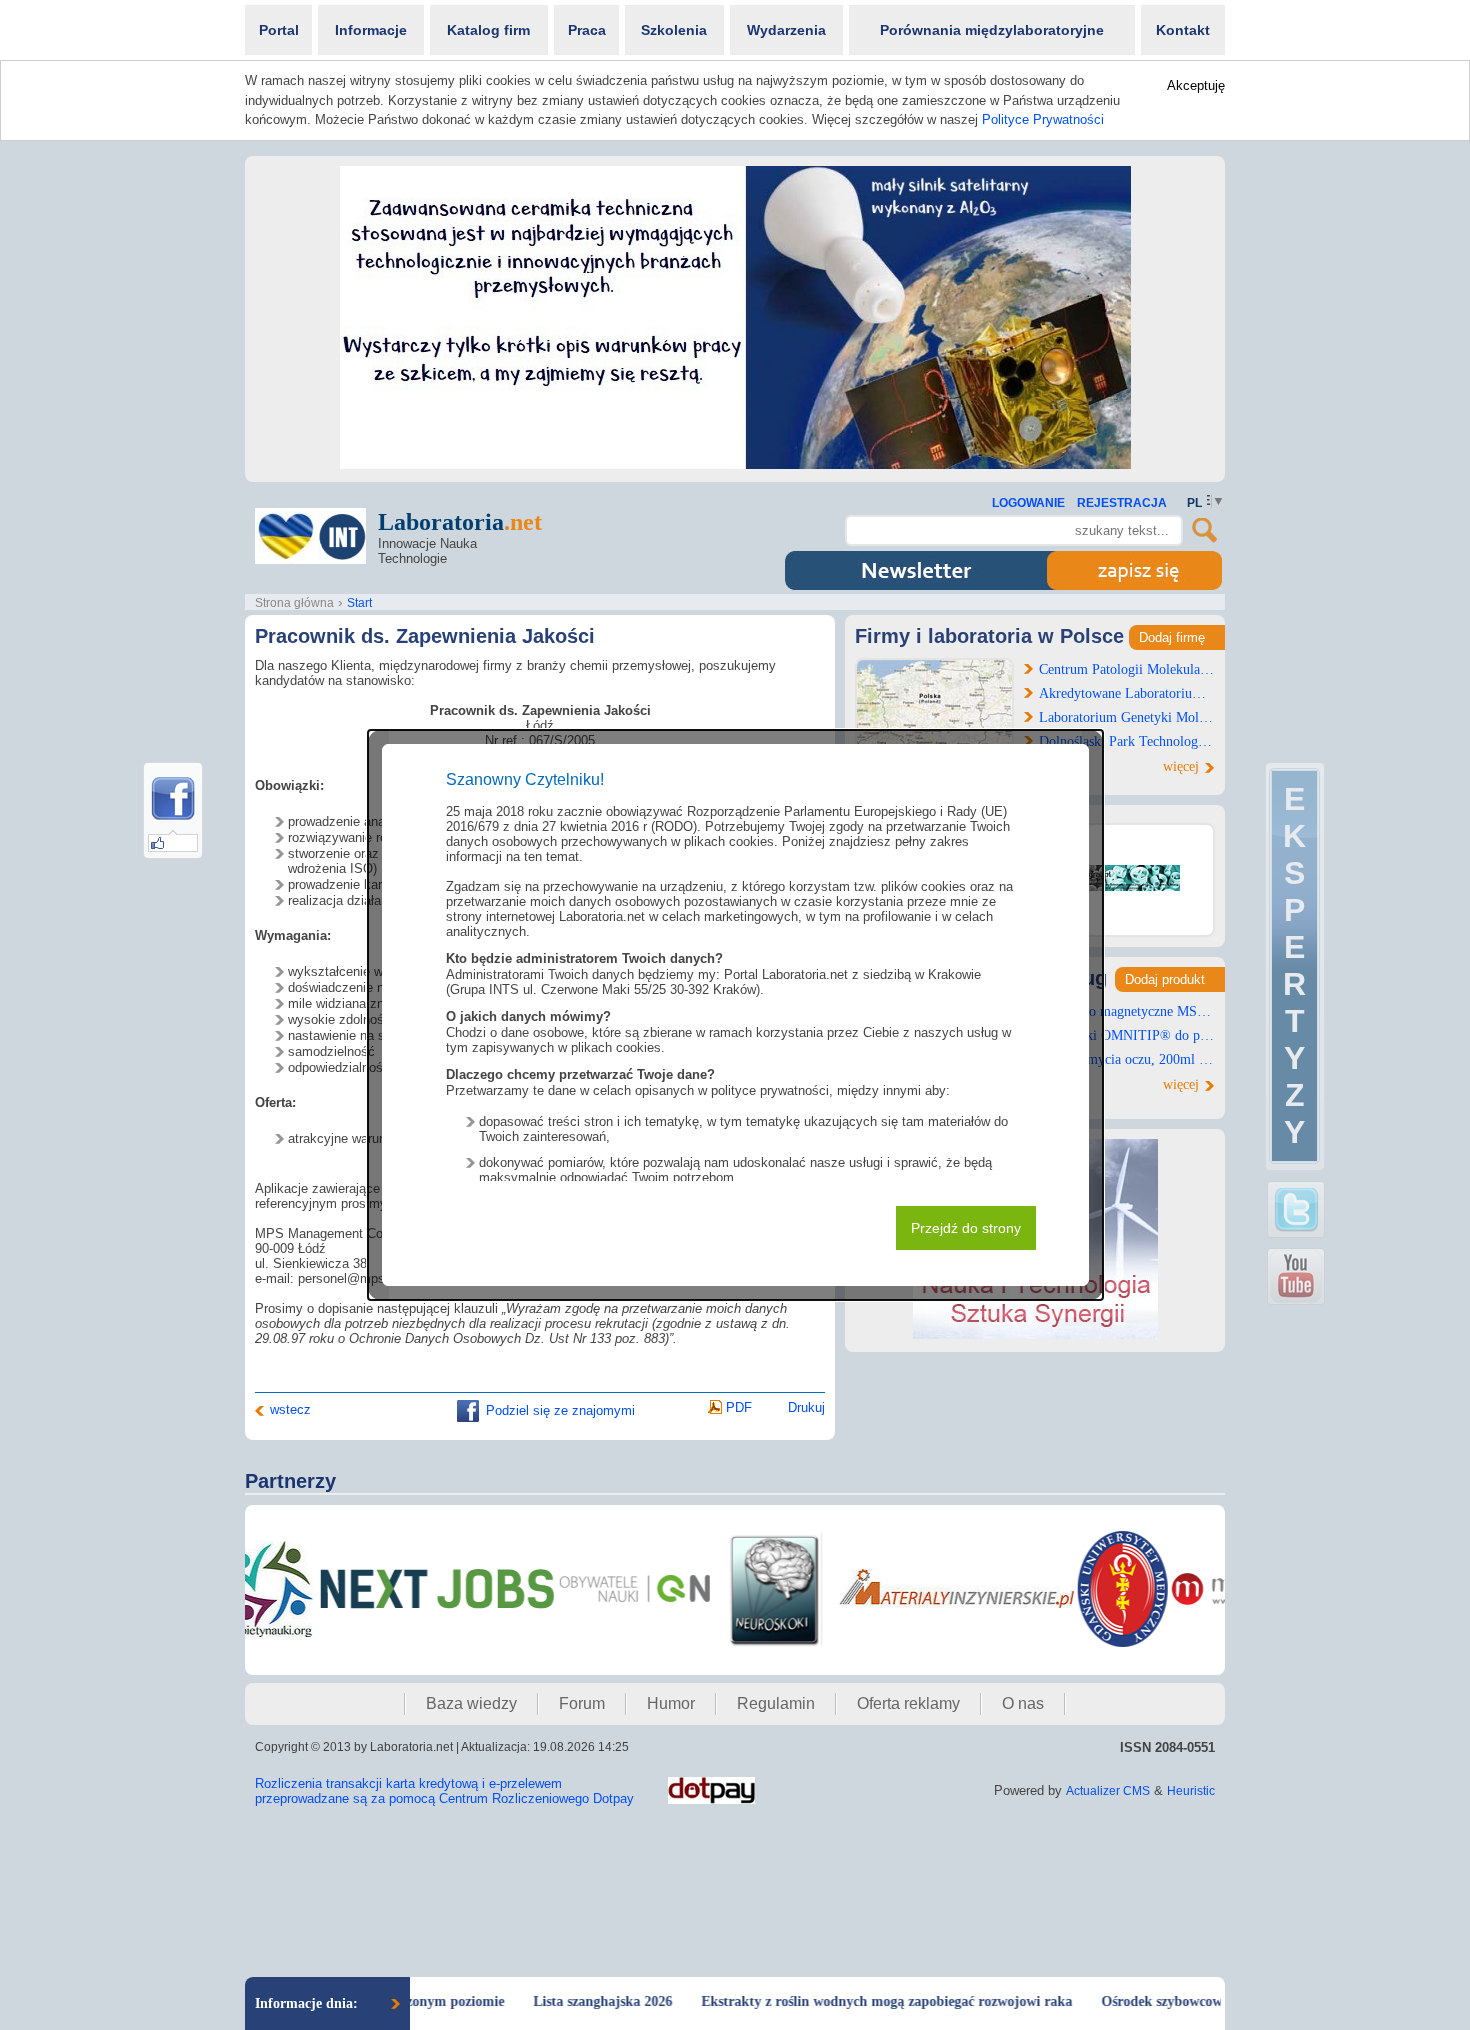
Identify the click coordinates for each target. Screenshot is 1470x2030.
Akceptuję (1196, 85)
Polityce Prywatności (1043, 119)
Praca (587, 30)
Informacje (371, 30)
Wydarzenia (786, 30)
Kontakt (1183, 30)
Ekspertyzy (1294, 965)
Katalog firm (488, 30)
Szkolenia (674, 30)
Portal (279, 30)
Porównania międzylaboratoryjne (992, 30)
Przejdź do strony (966, 1228)
